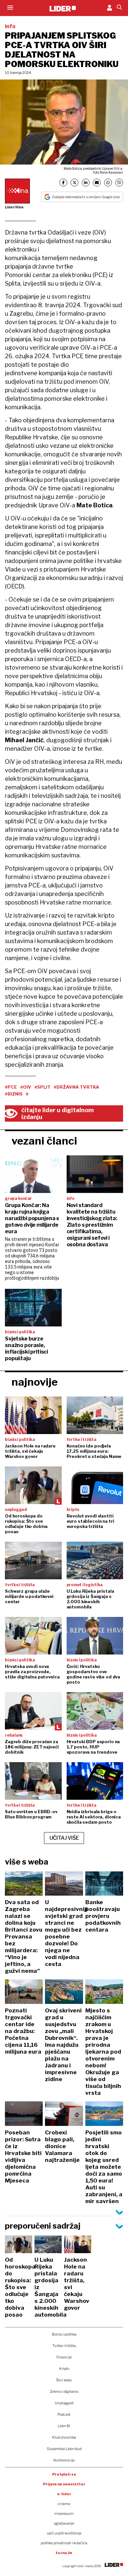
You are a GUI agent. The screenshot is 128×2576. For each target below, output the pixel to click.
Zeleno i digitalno (64, 2392)
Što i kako (64, 2380)
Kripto (64, 2369)
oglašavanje (64, 2523)
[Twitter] (75, 183)
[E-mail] (97, 183)
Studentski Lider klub (64, 2449)
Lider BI (64, 2426)
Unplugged (64, 2403)
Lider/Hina (14, 207)
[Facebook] (63, 183)
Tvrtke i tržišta (64, 2346)
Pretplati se (64, 2474)
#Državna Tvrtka (76, 1087)
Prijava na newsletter (64, 2484)
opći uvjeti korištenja (64, 2533)
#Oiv (26, 1087)
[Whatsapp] (108, 183)
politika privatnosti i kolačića (64, 2543)
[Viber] (119, 183)
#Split (43, 1087)
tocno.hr (64, 2553)
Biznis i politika (64, 2334)
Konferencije (64, 2460)
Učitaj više (64, 1838)
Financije (64, 2357)
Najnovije (35, 1382)
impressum (64, 2514)
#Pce (11, 1087)
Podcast (64, 2414)
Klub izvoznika (64, 2437)
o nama (64, 2504)
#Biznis (14, 1094)
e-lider (64, 2494)
